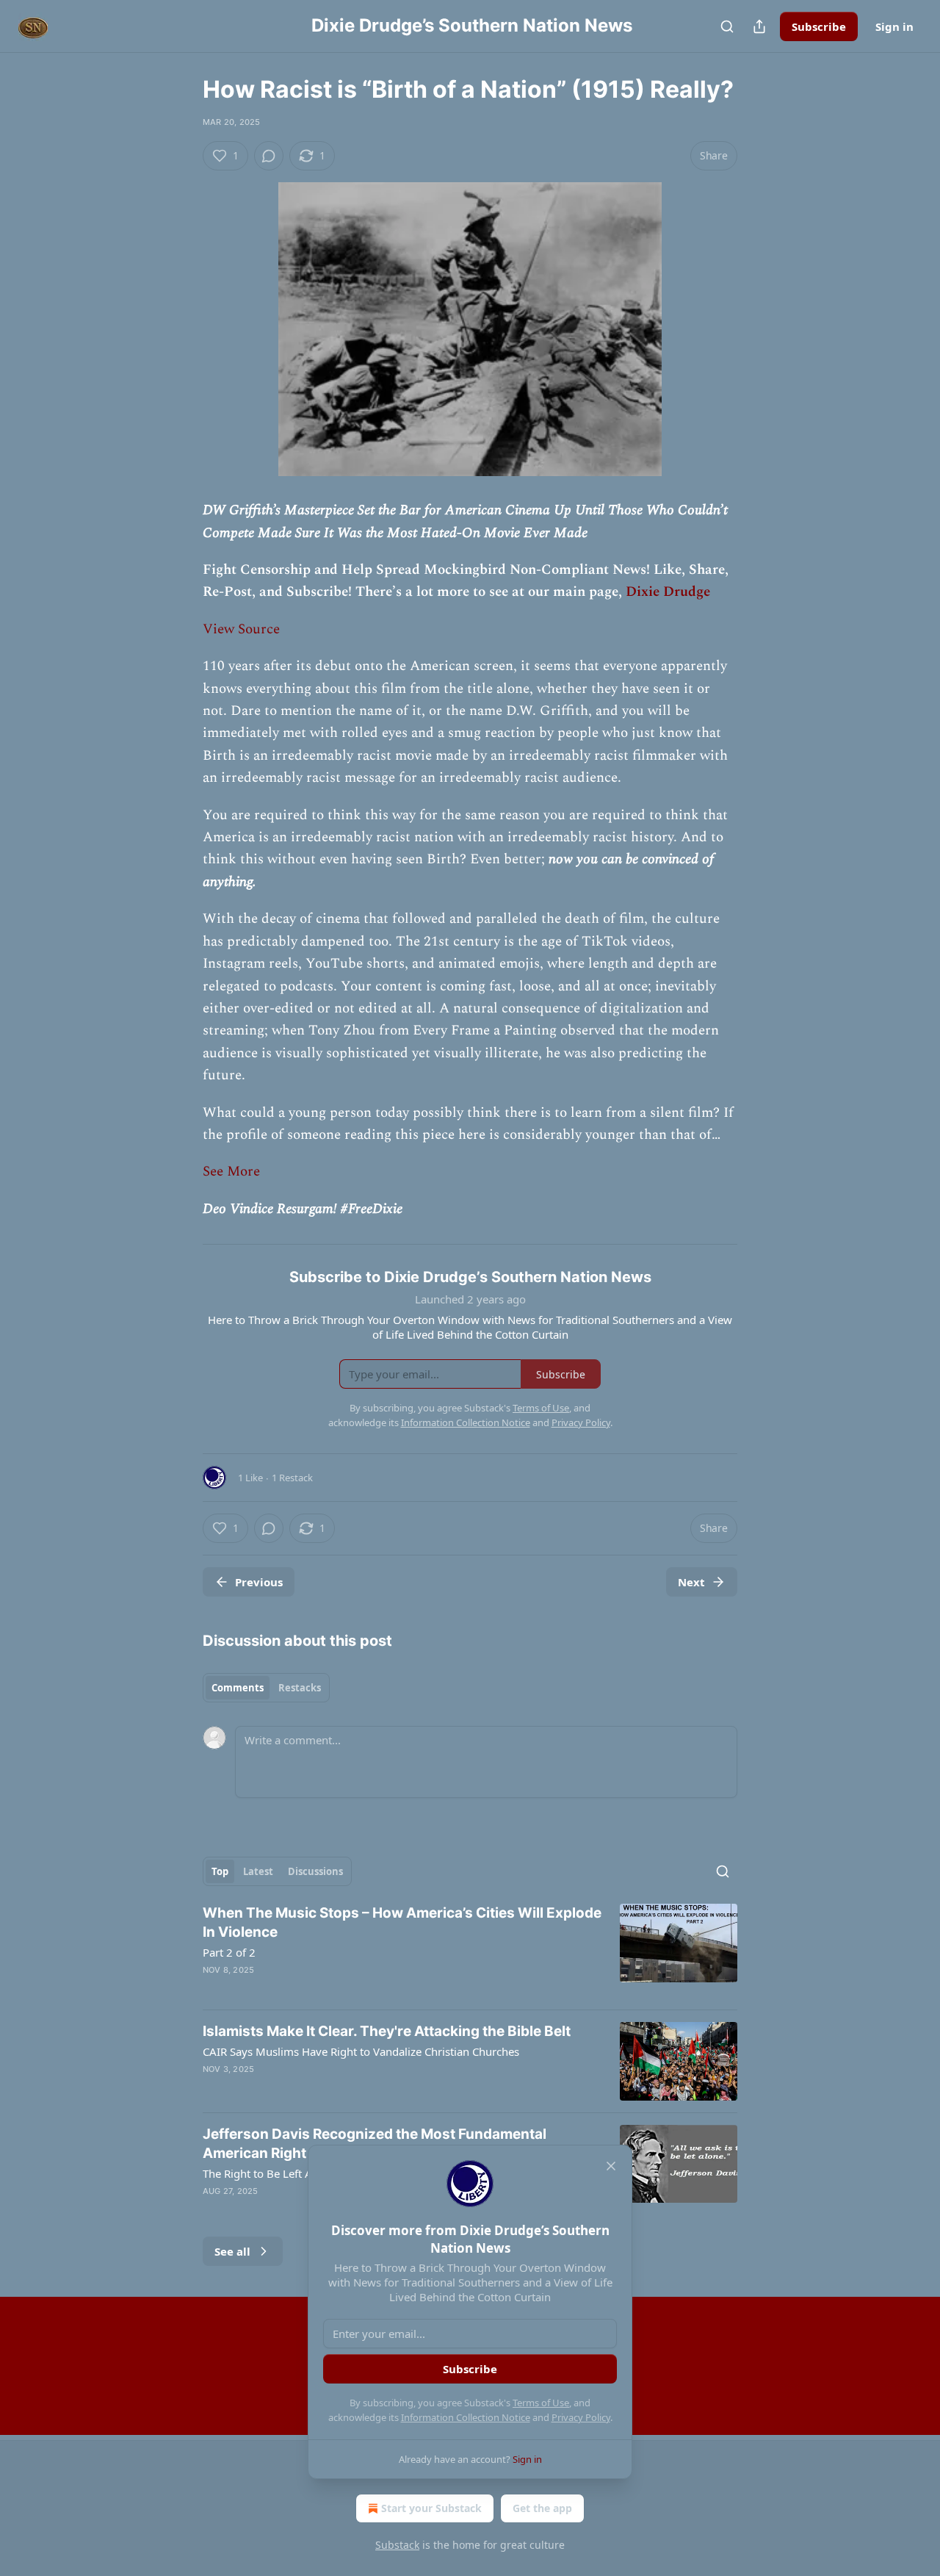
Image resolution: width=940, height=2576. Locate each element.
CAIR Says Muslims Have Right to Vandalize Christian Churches (361, 2051)
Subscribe (819, 26)
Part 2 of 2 (229, 1952)
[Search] (727, 26)
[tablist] (266, 1688)
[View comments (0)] (269, 156)
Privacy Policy (581, 2417)
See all (232, 2251)
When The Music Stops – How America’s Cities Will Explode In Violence (402, 1922)
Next (691, 1582)
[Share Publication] (759, 26)
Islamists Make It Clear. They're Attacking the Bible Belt (387, 2031)
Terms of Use (541, 2403)
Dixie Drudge (668, 592)
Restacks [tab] (300, 1688)
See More (231, 1172)
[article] (470, 1951)
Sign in (894, 26)
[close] (611, 2166)
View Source (241, 629)
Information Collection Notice (466, 2417)
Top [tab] (220, 1871)
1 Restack (292, 1478)
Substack (397, 2545)
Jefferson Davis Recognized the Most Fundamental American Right (375, 2144)
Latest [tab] (258, 1871)
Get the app (542, 2508)
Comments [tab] (238, 1688)
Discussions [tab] (315, 1871)
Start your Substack (431, 2508)
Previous (259, 1582)
